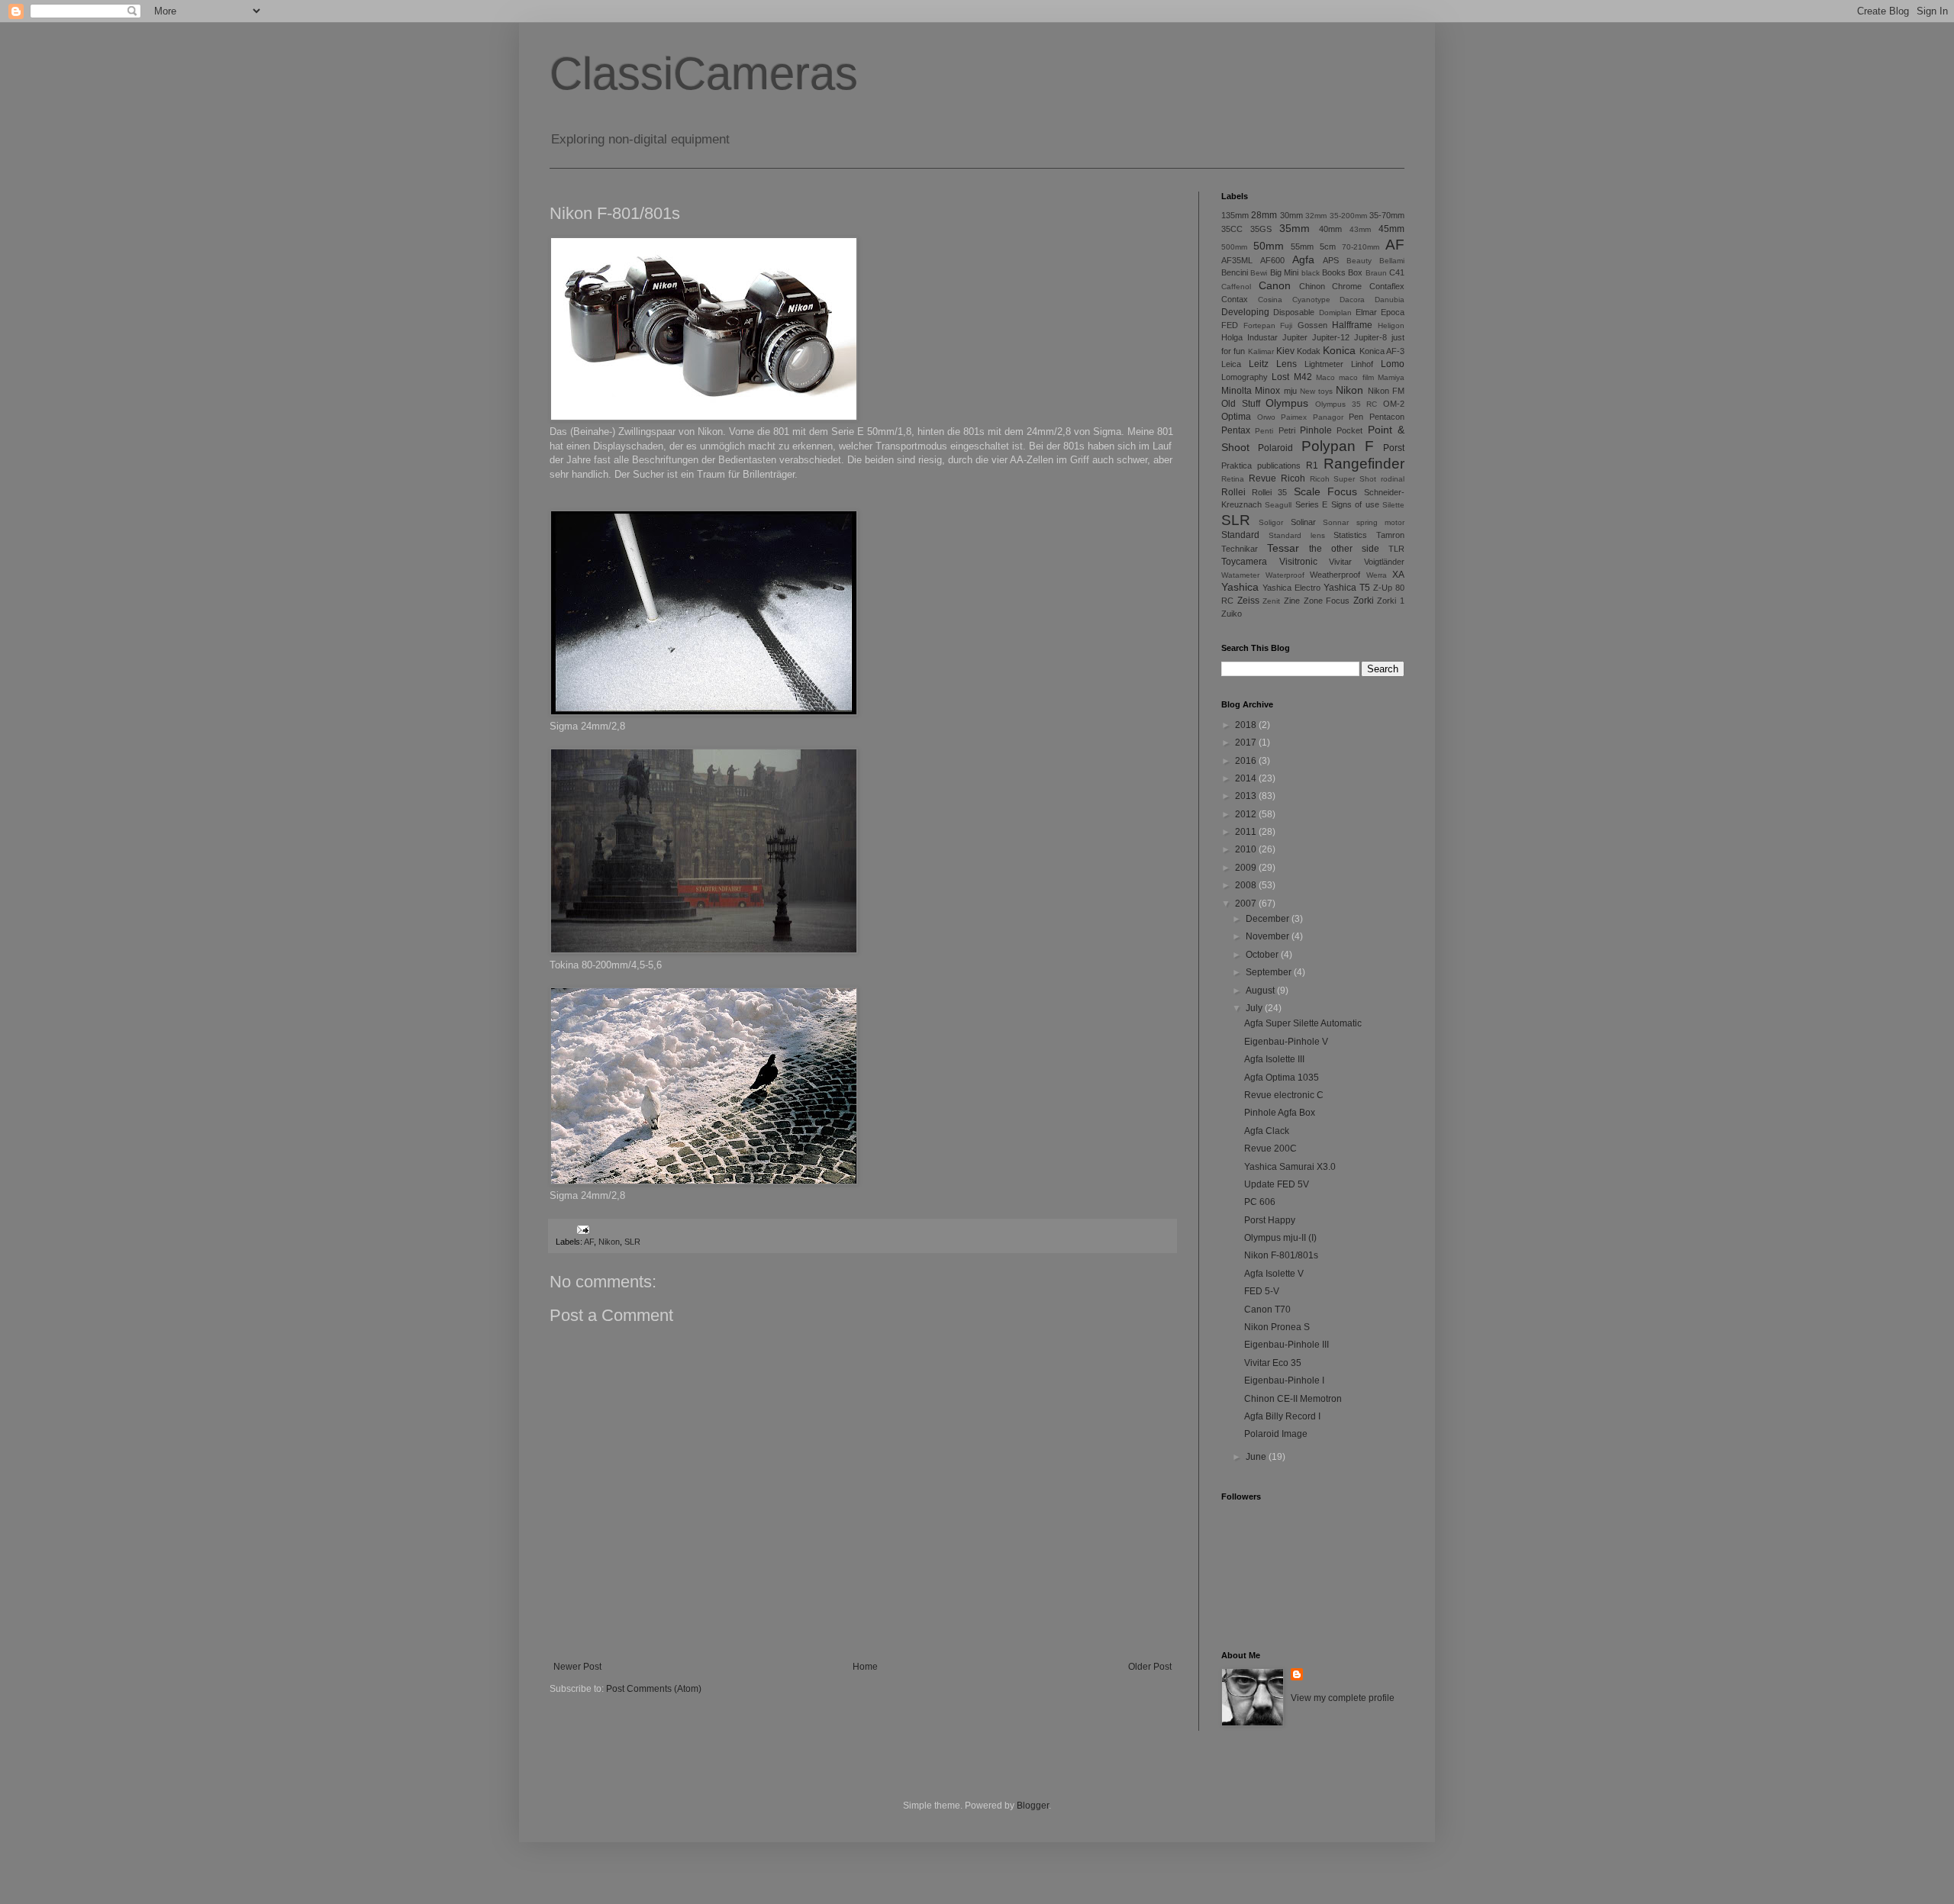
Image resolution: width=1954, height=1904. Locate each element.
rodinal (1393, 479)
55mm (1302, 246)
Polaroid (1275, 448)
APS (1331, 260)
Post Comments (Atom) (654, 1689)
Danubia (1390, 300)
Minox (1267, 391)
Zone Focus (1327, 601)
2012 (1247, 814)
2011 (1247, 832)
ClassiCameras (704, 74)
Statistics (1350, 535)
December (1269, 919)
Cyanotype (1311, 300)
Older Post (1150, 1667)
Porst (1394, 448)
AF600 (1272, 260)
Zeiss (1248, 601)
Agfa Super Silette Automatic (1303, 1023)
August (1261, 991)
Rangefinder (1364, 464)
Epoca (1393, 312)
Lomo (1393, 364)
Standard (1240, 535)
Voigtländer (1384, 562)
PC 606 (1260, 1202)
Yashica (1240, 587)
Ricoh (1293, 478)
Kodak (1309, 351)
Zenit (1271, 601)
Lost (1280, 377)
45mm (1391, 229)
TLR (1396, 549)
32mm (1316, 216)
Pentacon (1387, 417)
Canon (1275, 285)
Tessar (1283, 548)
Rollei (1233, 492)
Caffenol (1236, 287)
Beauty (1359, 261)
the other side (1344, 549)
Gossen (1312, 325)
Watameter (1240, 575)
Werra (1377, 575)
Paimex (1294, 417)
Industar (1262, 337)
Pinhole (1316, 430)
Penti (1264, 431)
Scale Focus (1325, 491)
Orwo (1266, 417)
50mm (1269, 246)
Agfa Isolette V (1274, 1274)
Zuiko (1232, 614)
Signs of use (1355, 504)
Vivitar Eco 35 (1273, 1363)
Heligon (1391, 325)
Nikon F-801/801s (1281, 1255)
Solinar (1303, 522)
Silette (1393, 505)
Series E (1311, 504)
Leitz (1259, 364)
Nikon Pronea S (1277, 1327)
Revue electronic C (1284, 1095)
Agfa (1303, 259)
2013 (1247, 796)
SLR (632, 1242)
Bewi (1259, 273)
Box (1355, 272)
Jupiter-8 (1370, 337)
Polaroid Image (1276, 1434)
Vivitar (1340, 562)
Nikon (609, 1242)
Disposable (1294, 312)
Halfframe (1352, 325)
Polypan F (1338, 446)
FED (1230, 325)
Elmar (1366, 312)
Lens (1287, 364)
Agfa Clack (1267, 1131)
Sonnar (1336, 522)
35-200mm (1348, 216)
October (1263, 955)
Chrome (1347, 286)
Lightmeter (1324, 364)
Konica (1339, 350)
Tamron (1390, 535)
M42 (1303, 377)
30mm (1291, 215)
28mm (1264, 215)
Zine (1292, 601)
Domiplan (1335, 313)
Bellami (1392, 261)
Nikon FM (1386, 391)
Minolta (1237, 391)
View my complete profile (1343, 1698)
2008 (1247, 885)
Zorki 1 (1391, 601)
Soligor (1271, 522)
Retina (1233, 479)
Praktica (1237, 466)
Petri (1287, 430)
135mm (1235, 215)
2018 (1247, 725)
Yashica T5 (1347, 588)
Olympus (1287, 403)
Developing (1245, 312)
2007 (1247, 904)
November (1269, 936)
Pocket (1349, 430)
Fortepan (1259, 325)
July (1255, 1008)
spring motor (1380, 522)
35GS (1261, 229)
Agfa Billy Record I (1282, 1416)
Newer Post (577, 1667)
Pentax (1236, 430)
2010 (1247, 849)
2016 (1247, 761)
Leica (1231, 364)
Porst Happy (1270, 1220)
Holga (1232, 337)
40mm (1330, 229)
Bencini (1235, 272)
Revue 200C (1270, 1149)
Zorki (1364, 601)
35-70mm (1387, 215)
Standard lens (1297, 535)
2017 (1247, 743)
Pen (1356, 417)
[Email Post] (582, 1229)
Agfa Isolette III (1274, 1059)
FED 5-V (1262, 1291)
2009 (1247, 868)
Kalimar (1261, 351)
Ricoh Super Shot (1343, 479)
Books (1334, 272)
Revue (1262, 478)
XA (1398, 575)
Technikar (1240, 549)
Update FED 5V (1277, 1184)
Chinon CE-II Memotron (1293, 1399)
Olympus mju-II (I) (1280, 1238)
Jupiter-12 (1331, 337)
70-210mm (1361, 247)
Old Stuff (1241, 404)
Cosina (1270, 300)
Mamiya (1391, 377)
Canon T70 (1267, 1310)
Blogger (1033, 1806)
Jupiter (1295, 337)
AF (589, 1242)
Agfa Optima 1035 (1282, 1078)
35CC (1232, 229)
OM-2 (1394, 404)
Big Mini (1284, 272)
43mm (1360, 229)
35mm (1295, 228)
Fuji (1286, 325)
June (1257, 1457)
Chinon (1312, 286)
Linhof (1362, 364)
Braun (1376, 273)
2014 (1247, 778)
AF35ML (1237, 260)
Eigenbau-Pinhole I (1284, 1380)
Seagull (1278, 505)
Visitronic (1298, 562)
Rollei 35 (1269, 492)
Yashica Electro (1291, 588)
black (1311, 273)
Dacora (1352, 300)
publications (1279, 466)
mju (1290, 391)
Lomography (1245, 377)
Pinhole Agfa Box (1280, 1113)
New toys (1316, 391)
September (1270, 972)
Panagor (1328, 417)
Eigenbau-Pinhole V (1286, 1042)
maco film (1356, 377)
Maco (1325, 377)
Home (865, 1667)
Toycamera (1244, 562)
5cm (1328, 246)
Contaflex (1387, 286)
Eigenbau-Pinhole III (1287, 1345)
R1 (1312, 466)
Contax (1235, 299)
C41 (1397, 272)
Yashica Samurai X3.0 (1290, 1167)
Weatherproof (1335, 575)
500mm (1234, 247)
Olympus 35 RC (1346, 404)
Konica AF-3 (1382, 351)
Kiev (1285, 351)
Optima (1236, 417)
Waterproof (1285, 575)
